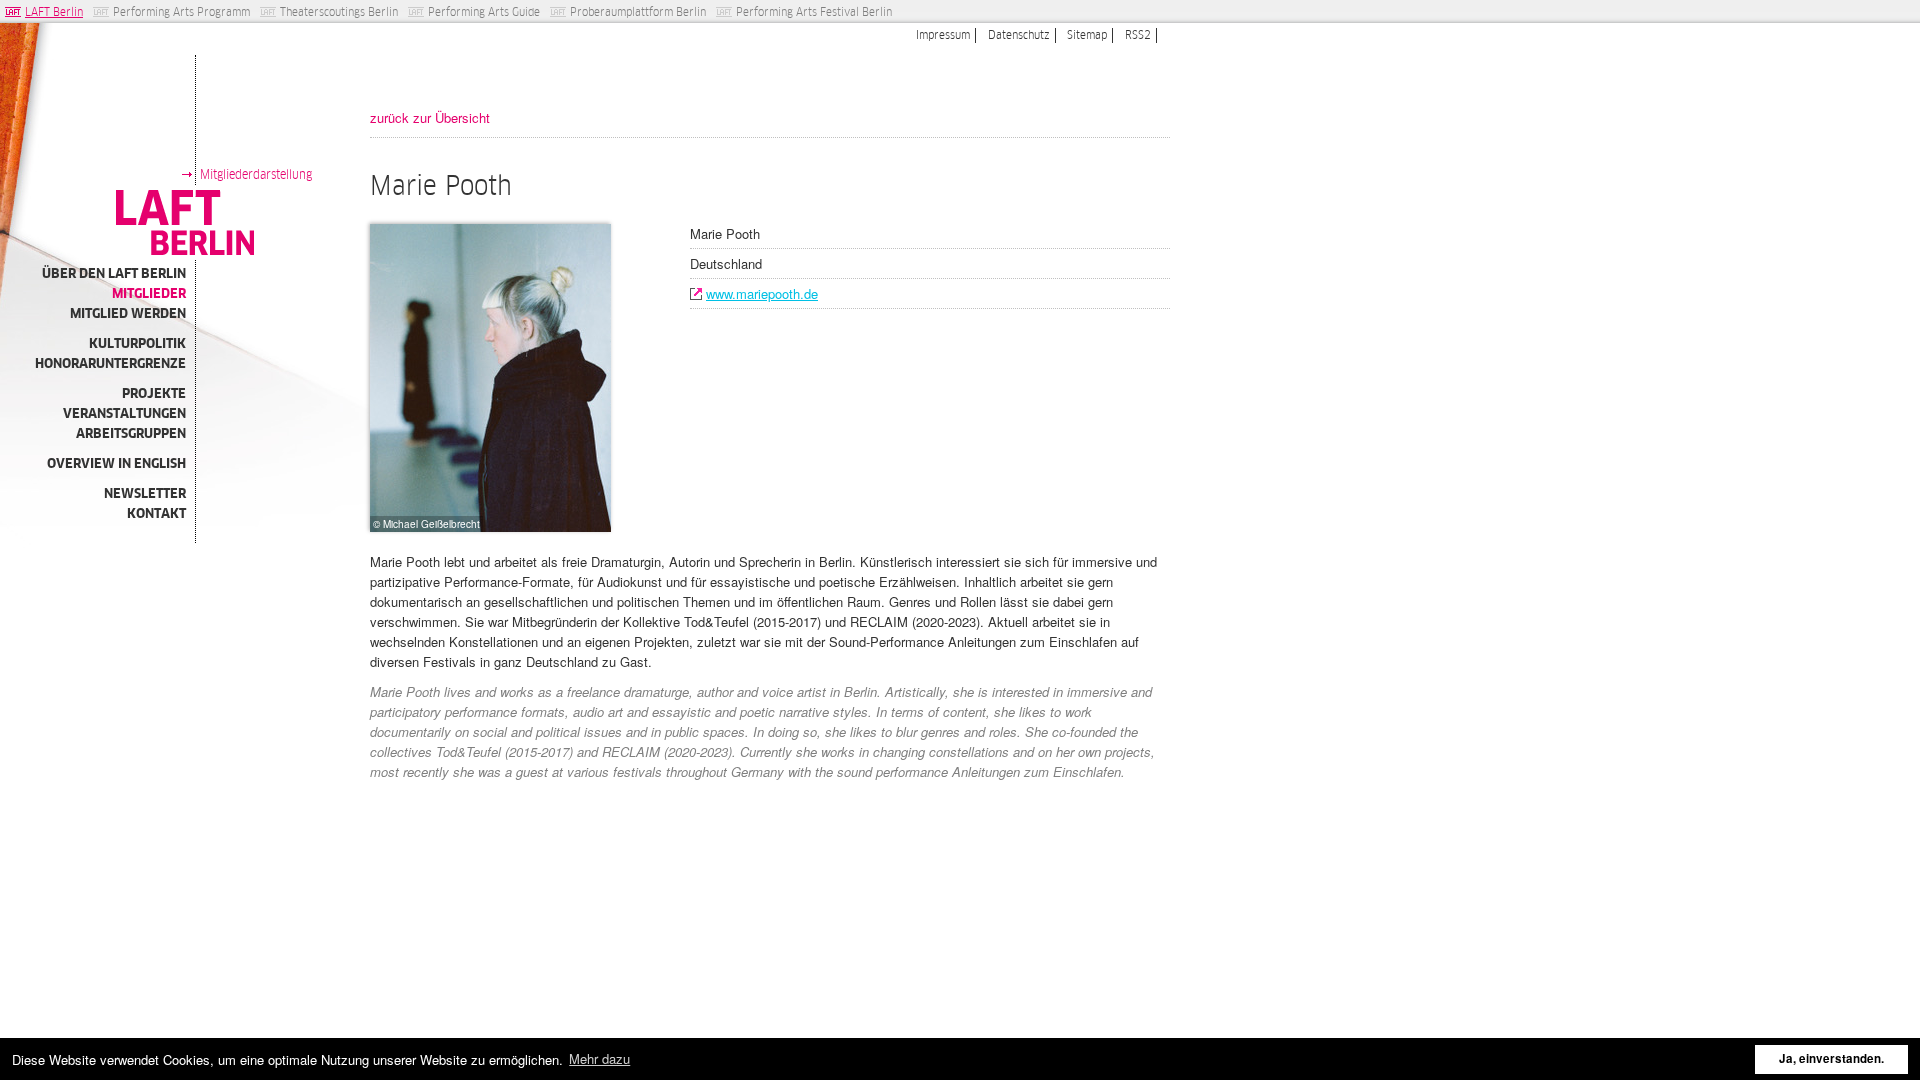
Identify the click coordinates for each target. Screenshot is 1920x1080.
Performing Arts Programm (181, 12)
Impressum (943, 35)
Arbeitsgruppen (131, 433)
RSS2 (1138, 35)
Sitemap (1087, 35)
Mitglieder (149, 293)
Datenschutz (1019, 35)
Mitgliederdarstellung (256, 174)
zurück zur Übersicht (430, 117)
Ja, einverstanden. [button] (1831, 1058)
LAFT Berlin (54, 12)
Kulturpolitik (137, 343)
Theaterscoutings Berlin (339, 12)
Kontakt (156, 513)
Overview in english (116, 463)
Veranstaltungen (124, 413)
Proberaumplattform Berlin (638, 12)
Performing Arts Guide (484, 12)
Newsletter (145, 493)
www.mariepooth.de (762, 293)
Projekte (154, 393)
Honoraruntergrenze (110, 363)
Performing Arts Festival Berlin (814, 12)
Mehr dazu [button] (599, 1058)
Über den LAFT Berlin (114, 273)
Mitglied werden (128, 313)
